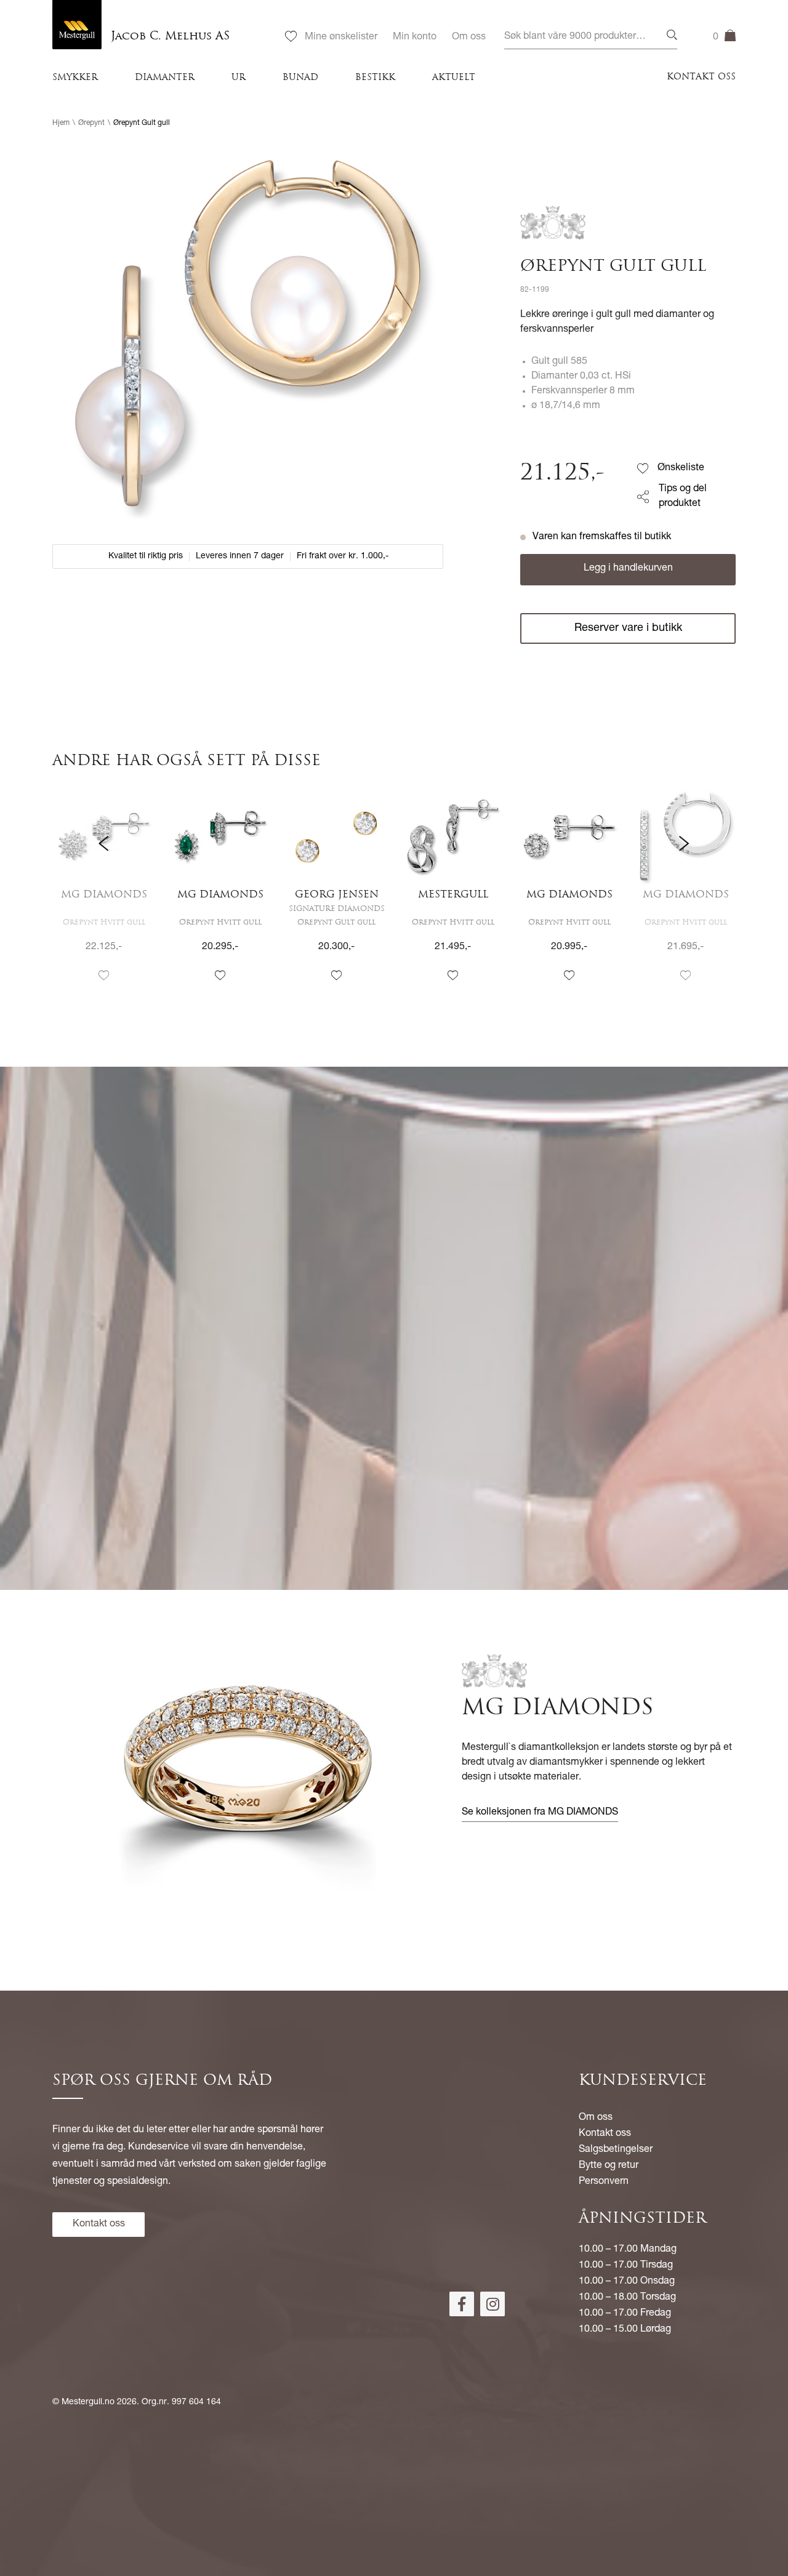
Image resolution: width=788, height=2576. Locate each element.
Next (684, 895)
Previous (104, 895)
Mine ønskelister (341, 38)
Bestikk (375, 78)
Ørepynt (91, 123)
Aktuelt (454, 78)
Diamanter (165, 78)
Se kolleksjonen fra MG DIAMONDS (540, 1813)
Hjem (61, 123)
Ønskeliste (681, 468)
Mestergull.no (88, 2402)
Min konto (415, 38)
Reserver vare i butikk (628, 628)
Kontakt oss (701, 77)
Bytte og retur (609, 2166)
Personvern (604, 2182)
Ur (239, 78)
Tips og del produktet (683, 497)
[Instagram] (492, 2304)
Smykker (75, 78)
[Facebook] (462, 2304)
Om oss (469, 38)
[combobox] (591, 37)
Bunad (300, 78)
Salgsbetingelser (616, 2150)
